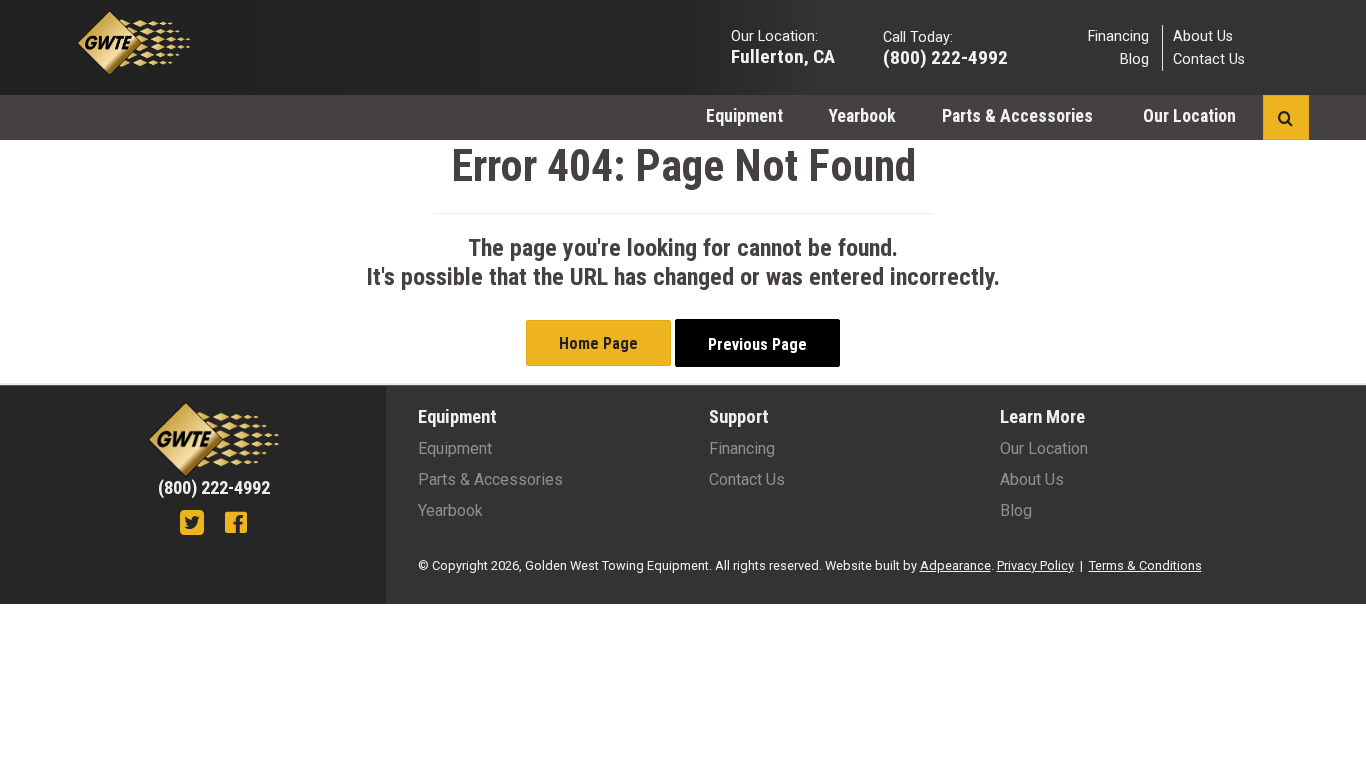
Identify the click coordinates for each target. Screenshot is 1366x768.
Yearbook (862, 116)
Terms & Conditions (1145, 565)
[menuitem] (744, 115)
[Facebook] (236, 525)
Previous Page (757, 344)
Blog (1134, 59)
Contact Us (1209, 59)
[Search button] (1285, 117)
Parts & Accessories (1019, 116)
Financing (1118, 35)
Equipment (744, 116)
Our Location (1191, 116)
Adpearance (955, 565)
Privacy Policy (1035, 565)
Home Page (598, 343)
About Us (1203, 35)
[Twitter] (192, 525)
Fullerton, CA (783, 55)
